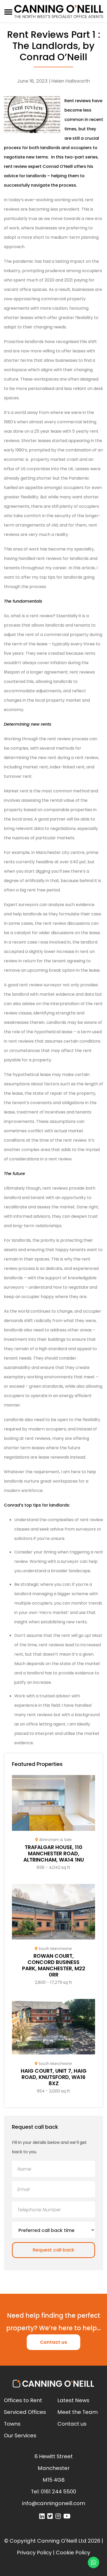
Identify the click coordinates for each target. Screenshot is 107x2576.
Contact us (53, 2342)
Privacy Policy (34, 2553)
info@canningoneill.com (54, 2503)
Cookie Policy (73, 2553)
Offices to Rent (23, 2400)
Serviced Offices (25, 2412)
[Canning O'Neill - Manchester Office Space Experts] (59, 11)
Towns (12, 2424)
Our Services (20, 2436)
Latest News (73, 2400)
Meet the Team (78, 2412)
